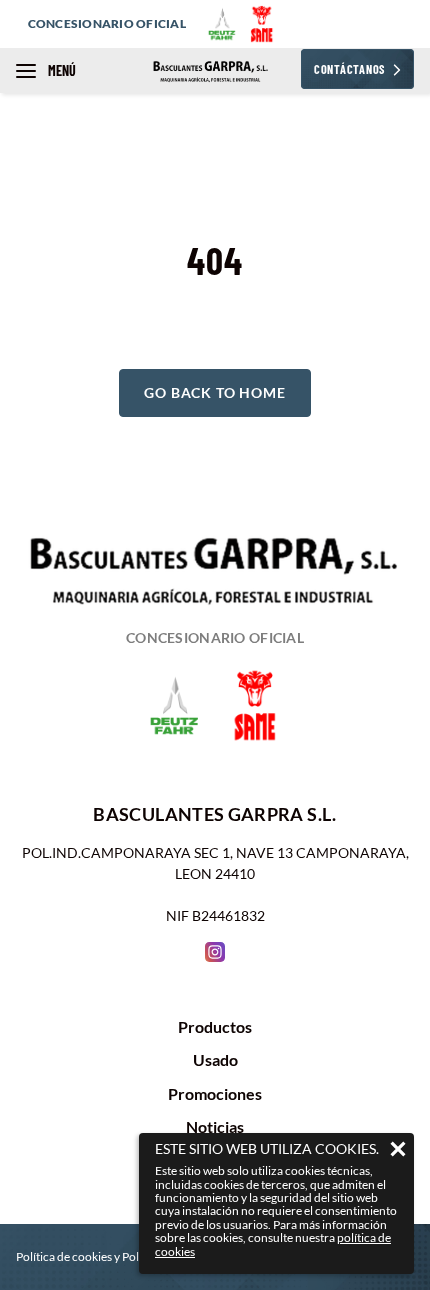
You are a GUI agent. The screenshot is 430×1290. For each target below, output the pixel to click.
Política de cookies (64, 1256)
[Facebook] (215, 952)
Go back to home (215, 392)
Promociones (215, 1094)
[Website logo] (215, 70)
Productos (215, 1027)
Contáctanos (349, 69)
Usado (215, 1060)
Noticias (215, 1127)
